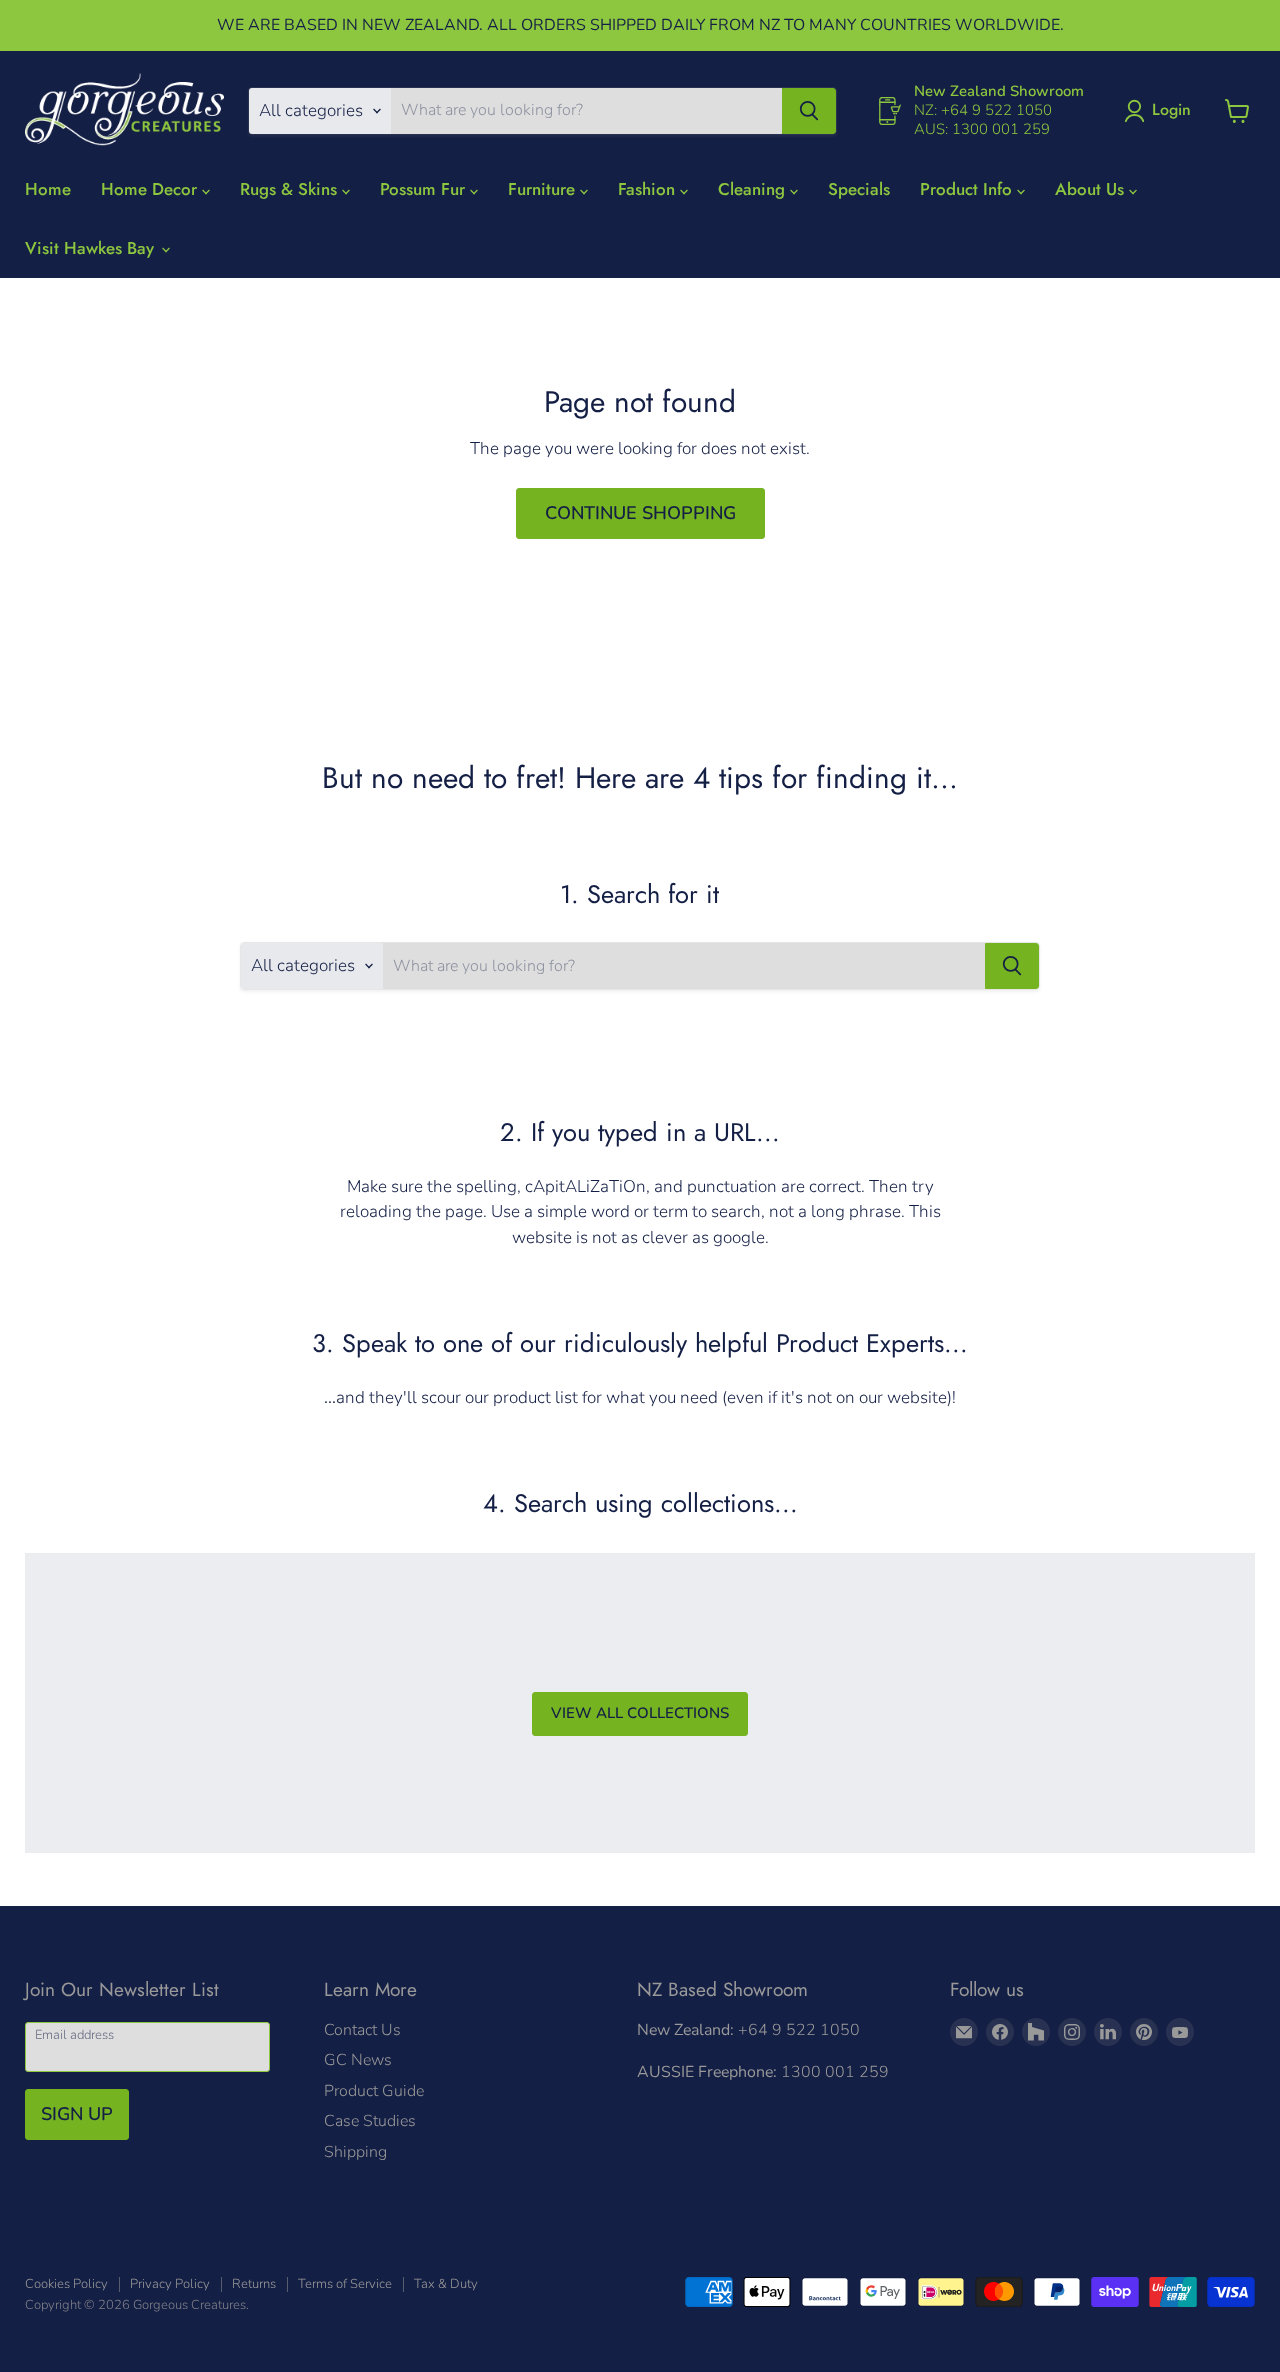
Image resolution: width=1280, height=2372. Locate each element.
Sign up (77, 2114)
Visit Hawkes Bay (92, 248)
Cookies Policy (66, 2284)
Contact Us (362, 2030)
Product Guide (374, 2091)
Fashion (649, 189)
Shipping (355, 2152)
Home (48, 189)
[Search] (809, 111)
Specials (859, 189)
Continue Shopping (640, 513)
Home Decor (151, 189)
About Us (1092, 189)
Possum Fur (425, 189)
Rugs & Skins (291, 189)
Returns (254, 2284)
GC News (358, 2060)
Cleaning (754, 189)
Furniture (544, 189)
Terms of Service (345, 2284)
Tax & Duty (446, 2284)
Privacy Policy (170, 2284)
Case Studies (370, 2121)
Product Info (968, 189)
